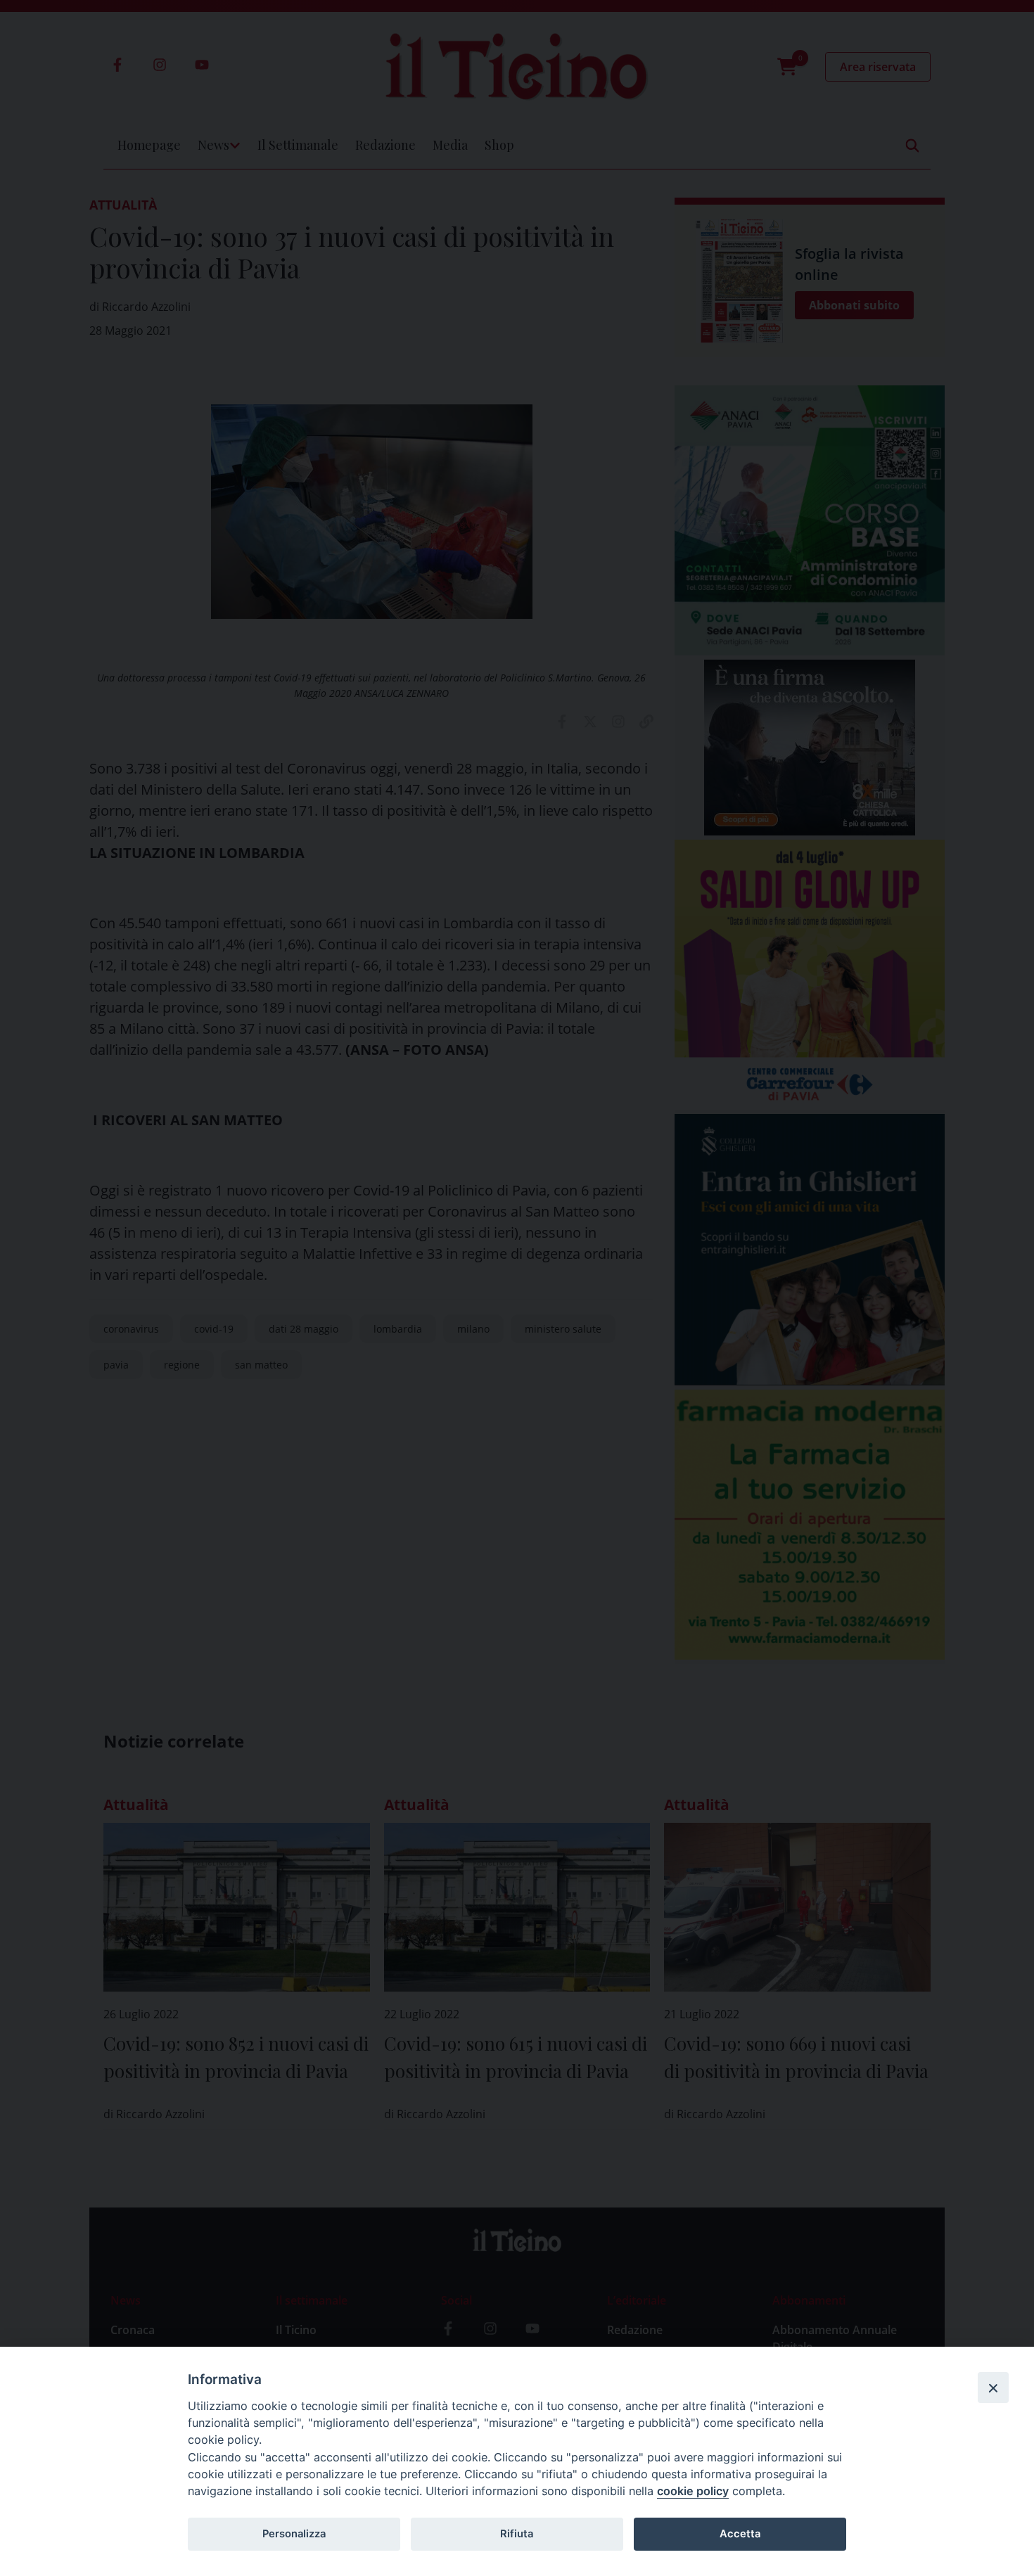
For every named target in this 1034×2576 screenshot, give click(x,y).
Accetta (740, 2534)
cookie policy (693, 2491)
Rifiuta (517, 2534)
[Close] (993, 2388)
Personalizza (294, 2534)
